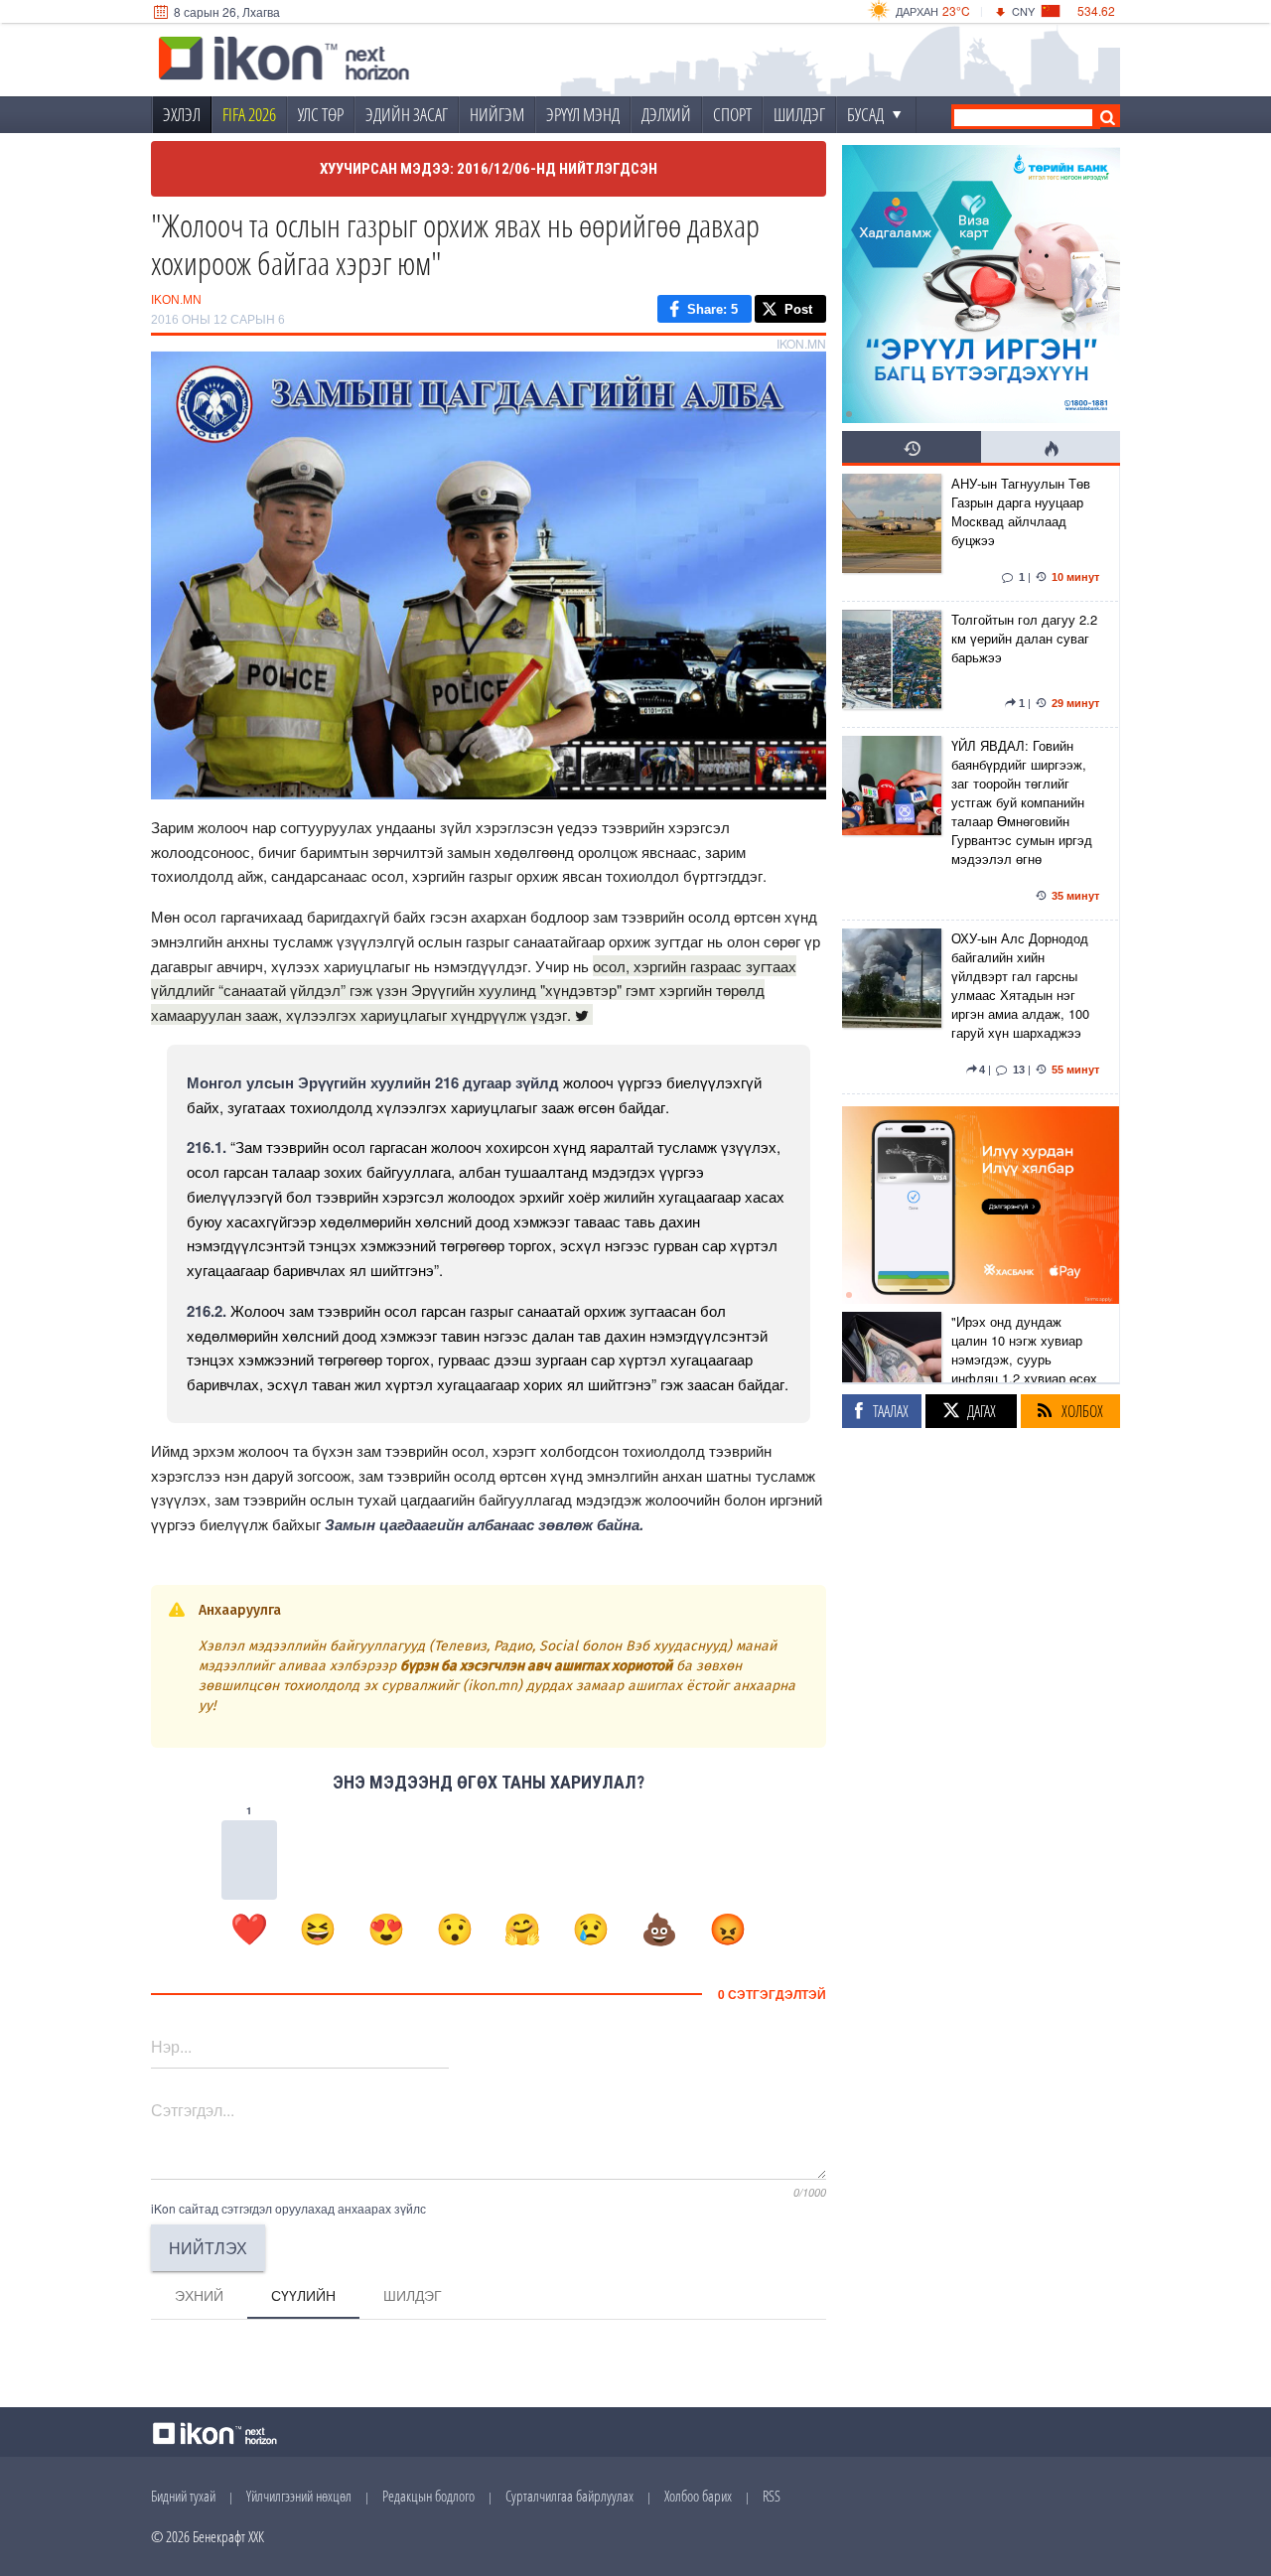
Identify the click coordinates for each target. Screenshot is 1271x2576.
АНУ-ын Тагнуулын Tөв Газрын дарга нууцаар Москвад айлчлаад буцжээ (1021, 511)
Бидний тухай (183, 2496)
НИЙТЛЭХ (208, 2248)
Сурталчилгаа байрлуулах (569, 2496)
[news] (892, 533)
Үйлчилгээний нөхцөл (299, 2496)
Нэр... (171, 2046)
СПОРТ (732, 114)
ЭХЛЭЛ (182, 114)
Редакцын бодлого (428, 2496)
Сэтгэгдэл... (193, 2110)
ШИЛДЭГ (799, 114)
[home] (284, 61)
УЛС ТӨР (321, 114)
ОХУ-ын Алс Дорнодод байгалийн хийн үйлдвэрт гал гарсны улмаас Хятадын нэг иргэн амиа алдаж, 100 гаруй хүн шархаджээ (1020, 985)
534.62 (1096, 10)
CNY (1023, 11)
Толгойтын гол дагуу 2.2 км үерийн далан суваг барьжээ (1024, 638)
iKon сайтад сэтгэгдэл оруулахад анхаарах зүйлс (288, 2208)
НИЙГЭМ (497, 114)
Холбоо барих (698, 2496)
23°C (956, 10)
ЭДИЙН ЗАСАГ (407, 114)
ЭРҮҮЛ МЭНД (583, 114)
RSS (772, 2496)
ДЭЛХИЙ (666, 114)
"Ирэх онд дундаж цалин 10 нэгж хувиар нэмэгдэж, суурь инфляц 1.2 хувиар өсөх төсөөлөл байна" (1024, 1359)
